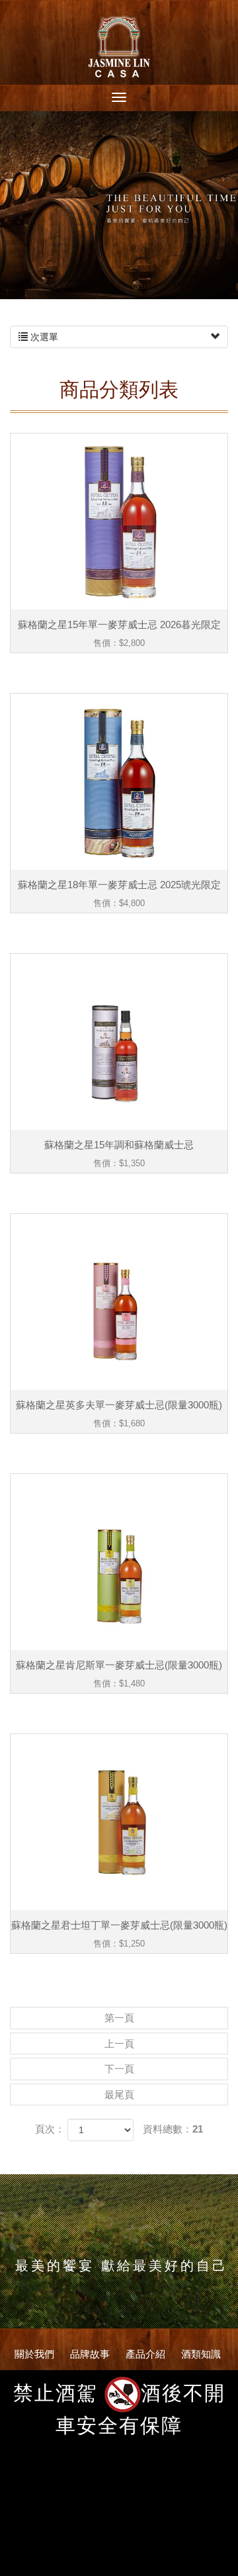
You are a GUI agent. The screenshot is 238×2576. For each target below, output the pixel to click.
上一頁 (119, 2044)
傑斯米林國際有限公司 (119, 45)
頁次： (50, 2129)
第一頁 (119, 2018)
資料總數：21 (173, 2129)
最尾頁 (119, 2094)
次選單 (43, 337)
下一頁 (119, 2069)
